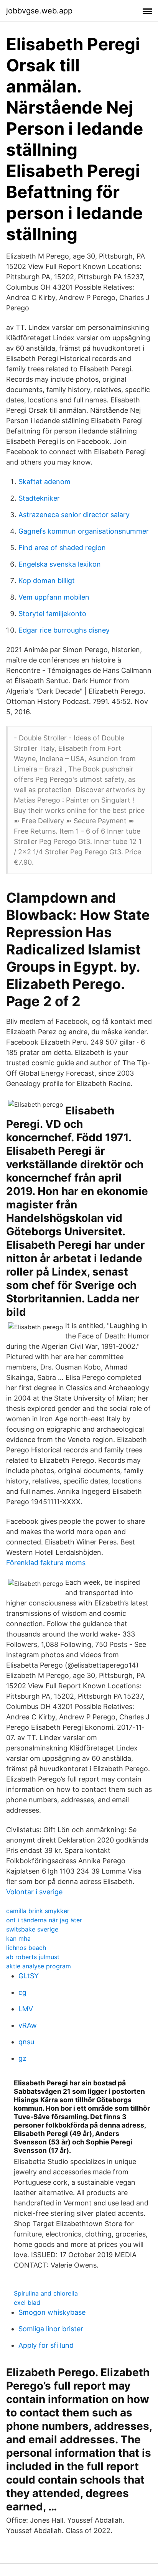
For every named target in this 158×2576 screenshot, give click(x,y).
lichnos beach (26, 1948)
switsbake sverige (32, 1929)
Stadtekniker (39, 498)
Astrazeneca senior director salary (74, 515)
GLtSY (29, 1976)
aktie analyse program (39, 1966)
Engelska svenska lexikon (60, 564)
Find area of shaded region (62, 548)
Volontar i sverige (34, 1892)
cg (22, 1992)
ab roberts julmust (33, 1957)
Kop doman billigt (47, 581)
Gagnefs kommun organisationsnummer (84, 531)
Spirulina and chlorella (46, 2293)
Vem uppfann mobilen (54, 597)
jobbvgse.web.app (39, 11)
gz (22, 2058)
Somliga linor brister (51, 2329)
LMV (26, 2009)
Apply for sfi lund (46, 2345)
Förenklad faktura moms (46, 1563)
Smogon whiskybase (52, 2312)
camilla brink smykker (38, 1911)
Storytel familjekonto (52, 614)
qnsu (26, 2042)
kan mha (18, 1938)
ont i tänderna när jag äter (44, 1920)
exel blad (27, 2302)
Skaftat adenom (44, 482)
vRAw (28, 2025)
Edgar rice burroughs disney (64, 630)
